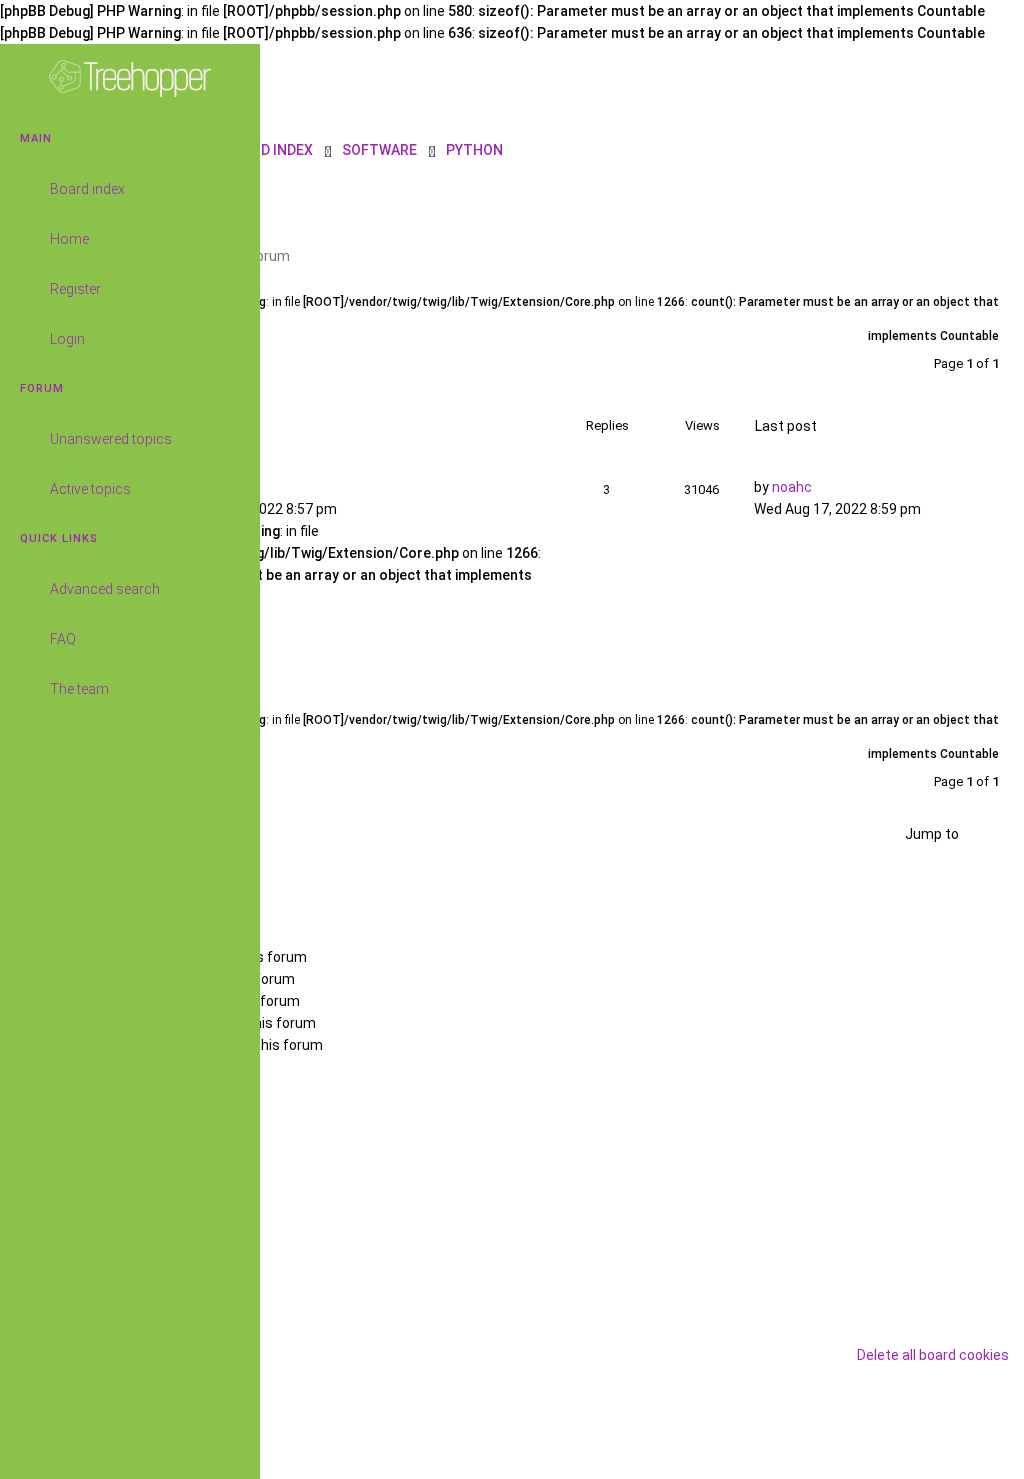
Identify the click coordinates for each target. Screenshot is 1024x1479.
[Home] (130, 79)
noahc (792, 487)
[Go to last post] (828, 483)
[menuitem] (979, 149)
